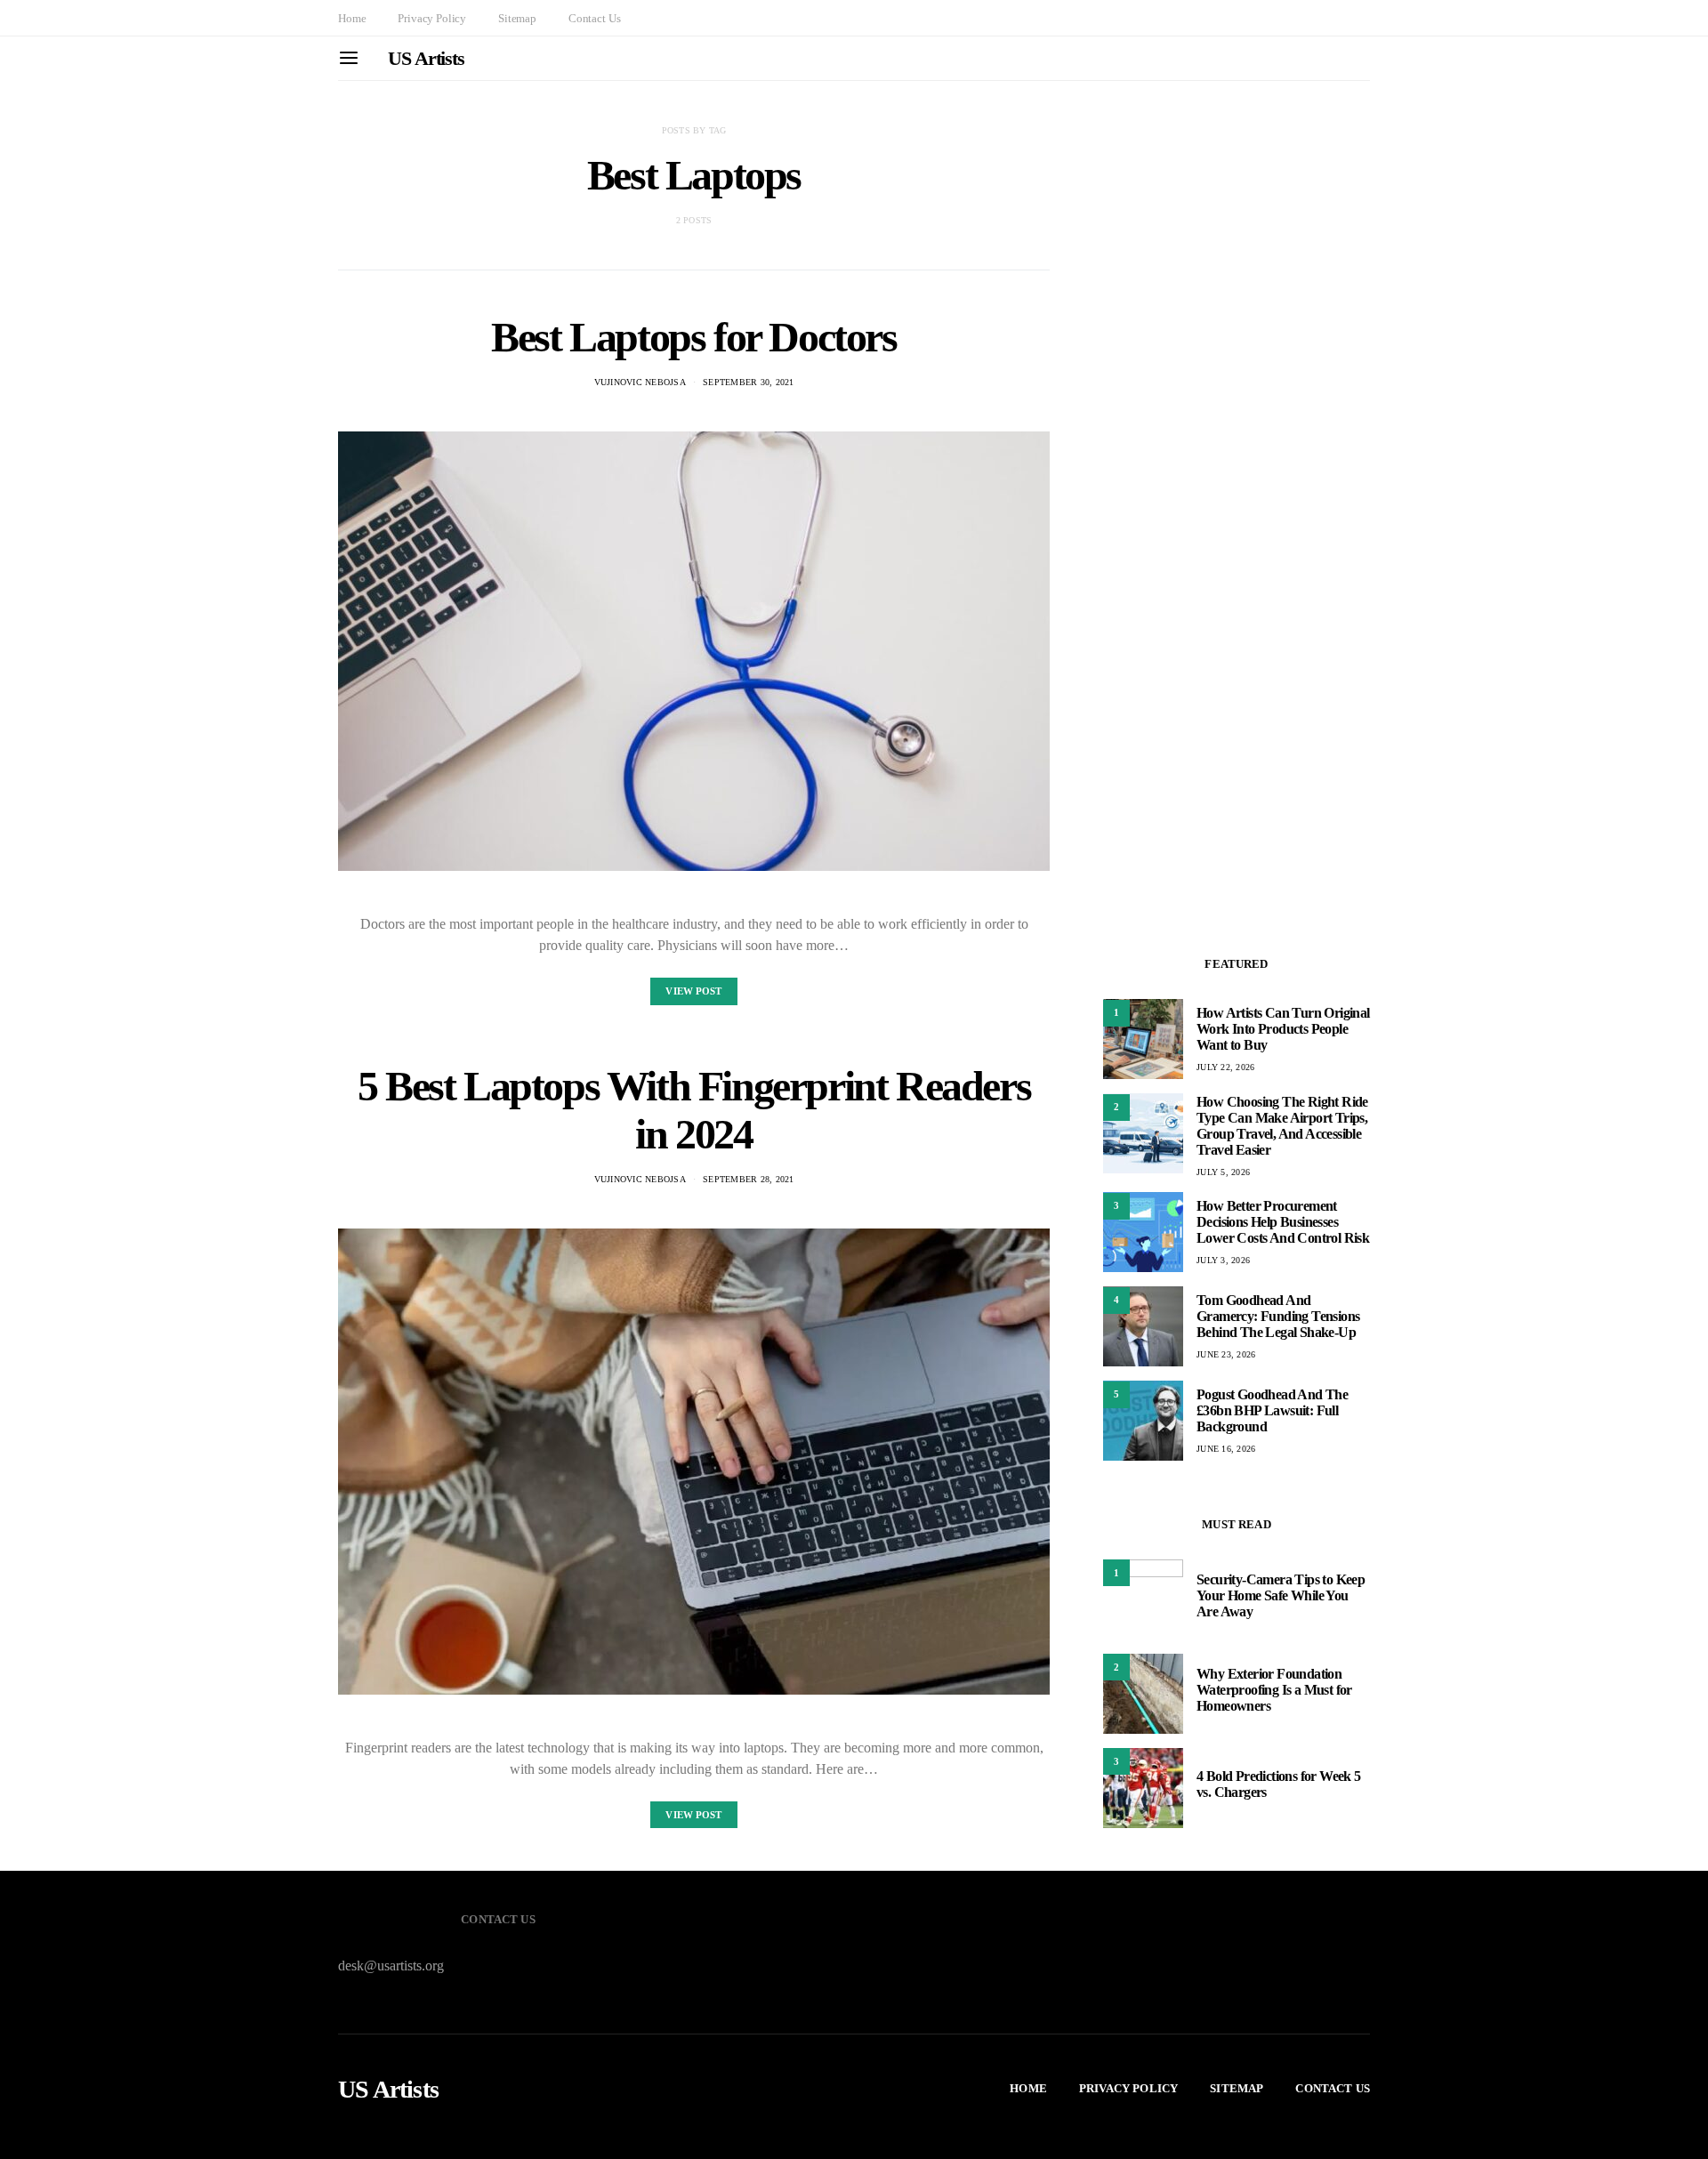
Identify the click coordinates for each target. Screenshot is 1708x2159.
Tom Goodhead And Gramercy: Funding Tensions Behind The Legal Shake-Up (1278, 1316)
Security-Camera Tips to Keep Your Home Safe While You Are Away (1281, 1595)
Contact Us (594, 18)
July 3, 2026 (1223, 1260)
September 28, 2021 (749, 1179)
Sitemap (517, 18)
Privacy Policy (432, 18)
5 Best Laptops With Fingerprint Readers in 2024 (694, 1110)
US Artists (426, 58)
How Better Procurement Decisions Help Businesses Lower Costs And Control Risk (1283, 1222)
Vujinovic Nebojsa (640, 382)
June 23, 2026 (1226, 1354)
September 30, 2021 (749, 382)
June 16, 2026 (1226, 1449)
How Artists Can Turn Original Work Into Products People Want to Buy (1283, 1029)
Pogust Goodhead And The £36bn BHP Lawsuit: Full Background (1272, 1410)
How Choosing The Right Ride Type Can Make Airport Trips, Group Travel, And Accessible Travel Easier (1282, 1125)
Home (352, 18)
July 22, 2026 (1225, 1067)
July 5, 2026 (1223, 1171)
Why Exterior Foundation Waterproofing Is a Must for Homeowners (1274, 1690)
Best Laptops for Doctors (693, 337)
